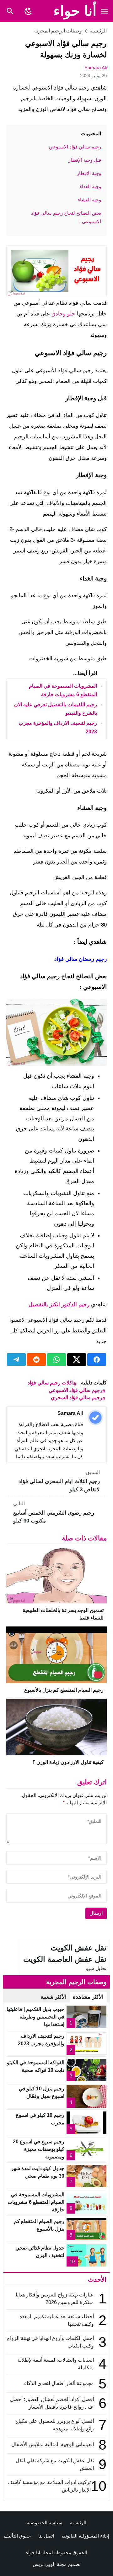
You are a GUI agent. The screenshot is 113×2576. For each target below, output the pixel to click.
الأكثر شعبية (54, 1997)
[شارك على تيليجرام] (16, 1360)
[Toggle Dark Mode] (29, 11)
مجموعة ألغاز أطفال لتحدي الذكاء (59, 2383)
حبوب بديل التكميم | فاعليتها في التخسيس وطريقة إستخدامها (35, 2017)
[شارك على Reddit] (36, 1360)
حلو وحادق (63, 314)
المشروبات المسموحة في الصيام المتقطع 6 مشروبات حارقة (36, 2202)
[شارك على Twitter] (77, 1360)
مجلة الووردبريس (50, 2564)
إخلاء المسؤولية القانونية (85, 2536)
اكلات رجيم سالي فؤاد (51, 1383)
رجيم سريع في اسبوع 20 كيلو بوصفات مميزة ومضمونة (39, 2149)
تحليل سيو (96, 1968)
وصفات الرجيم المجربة (58, 31)
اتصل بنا (46, 2536)
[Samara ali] (95, 1418)
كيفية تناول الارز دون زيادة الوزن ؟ (68, 1762)
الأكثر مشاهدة (88, 1997)
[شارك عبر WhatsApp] (56, 1360)
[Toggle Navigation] (104, 11)
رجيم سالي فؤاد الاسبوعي (75, 1390)
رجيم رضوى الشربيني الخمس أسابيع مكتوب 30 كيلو (54, 1512)
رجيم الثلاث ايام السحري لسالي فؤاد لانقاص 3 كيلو (59, 1481)
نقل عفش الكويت (78, 1948)
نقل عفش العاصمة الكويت (65, 1959)
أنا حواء (75, 11)
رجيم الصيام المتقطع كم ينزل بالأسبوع (64, 1690)
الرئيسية (78, 2523)
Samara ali (96, 68)
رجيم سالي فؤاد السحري (77, 1398)
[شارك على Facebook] (97, 1360)
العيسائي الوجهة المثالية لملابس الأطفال (52, 2444)
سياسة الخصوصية (45, 2523)
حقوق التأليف (17, 2536)
